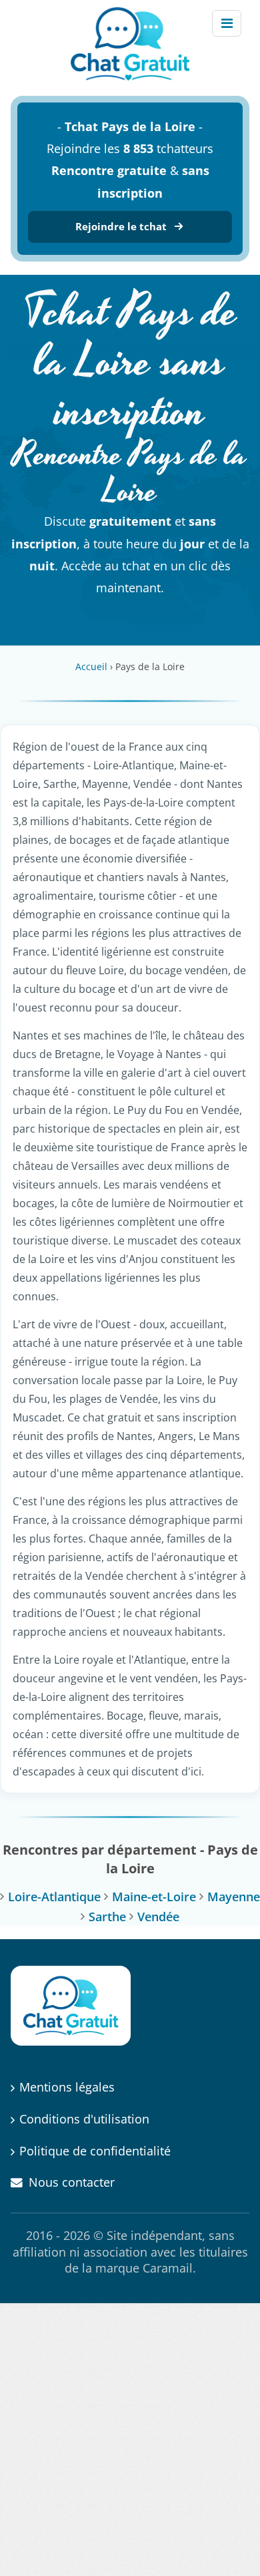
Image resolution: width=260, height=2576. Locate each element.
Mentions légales (67, 2087)
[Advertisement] (130, 2440)
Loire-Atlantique (54, 1897)
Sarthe (107, 1917)
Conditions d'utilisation (84, 2119)
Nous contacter (72, 2182)
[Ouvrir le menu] (227, 23)
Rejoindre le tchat (121, 226)
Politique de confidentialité (95, 2151)
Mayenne (234, 1897)
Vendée (158, 1917)
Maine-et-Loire (154, 1897)
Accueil (91, 666)
